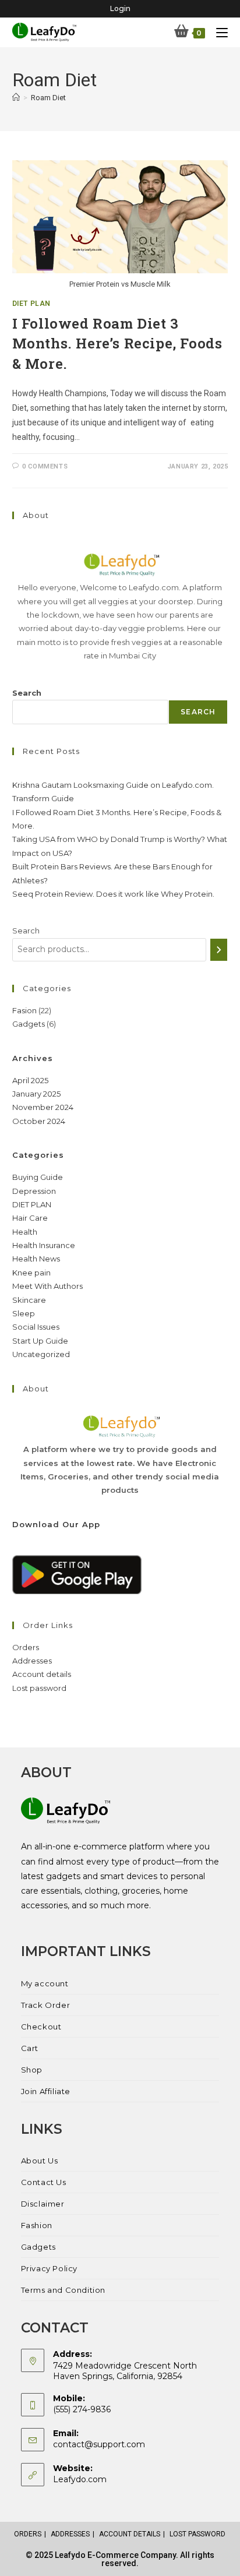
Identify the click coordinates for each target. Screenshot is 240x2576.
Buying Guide (38, 1177)
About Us (40, 2161)
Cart (30, 2048)
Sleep (24, 1313)
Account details (42, 1674)
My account (45, 1983)
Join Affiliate (46, 2091)
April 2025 (30, 1080)
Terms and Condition (63, 2290)
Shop (32, 2070)
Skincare (29, 1300)
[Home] (16, 98)
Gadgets (38, 2247)
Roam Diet (48, 98)
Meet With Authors (47, 1286)
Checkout (41, 2027)
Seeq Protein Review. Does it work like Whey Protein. (113, 894)
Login (120, 8)
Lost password (39, 1688)
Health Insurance (44, 1245)
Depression (34, 1191)
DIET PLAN (31, 304)
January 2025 (36, 1094)
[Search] (219, 950)
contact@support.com (99, 2444)
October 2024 (39, 1121)
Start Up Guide (40, 1341)
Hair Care (30, 1218)
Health (25, 1232)
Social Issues (36, 1327)
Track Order (46, 2005)
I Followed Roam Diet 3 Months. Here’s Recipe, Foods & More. (117, 343)
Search (27, 693)
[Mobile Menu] (218, 32)
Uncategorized (41, 1354)
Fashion (37, 2225)
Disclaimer (43, 2204)
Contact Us (44, 2182)
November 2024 (43, 1107)
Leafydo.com (80, 2479)
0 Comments (45, 466)
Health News (36, 1259)
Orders (26, 1647)
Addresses (32, 1661)
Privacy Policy (49, 2268)
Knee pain (31, 1273)
